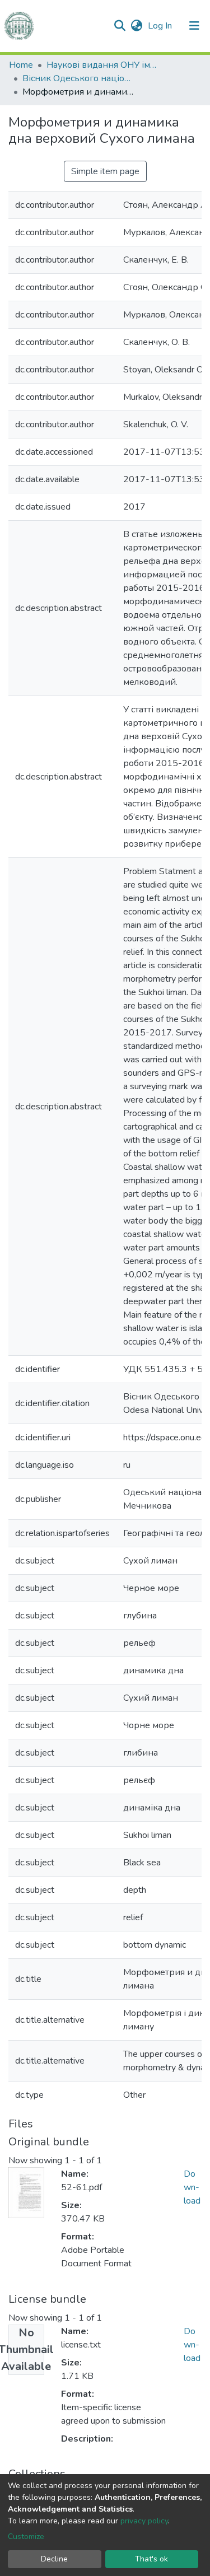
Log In (161, 26)
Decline (54, 2559)
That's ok (151, 2559)
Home (21, 65)
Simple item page (105, 171)
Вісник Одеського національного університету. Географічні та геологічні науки (78, 78)
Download (192, 2187)
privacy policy (144, 2521)
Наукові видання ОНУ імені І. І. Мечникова (102, 65)
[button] (136, 26)
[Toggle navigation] (194, 26)
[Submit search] (120, 26)
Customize (26, 2537)
